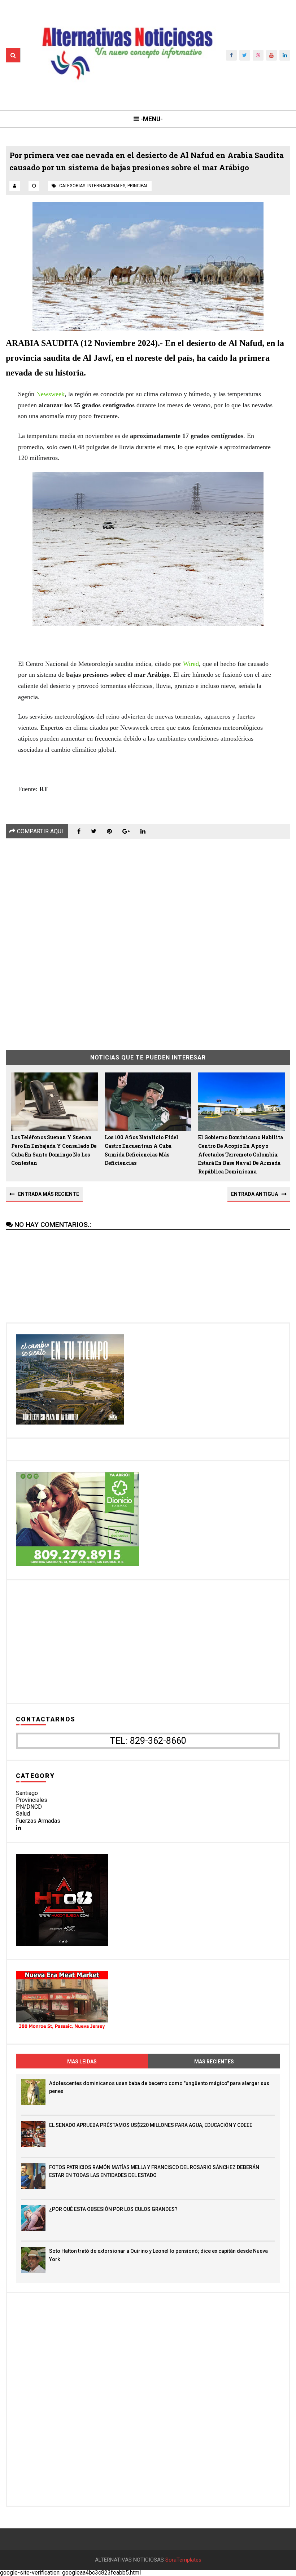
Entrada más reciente (49, 1194)
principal (138, 186)
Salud (23, 1814)
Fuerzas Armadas (38, 1821)
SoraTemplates (183, 2560)
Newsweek (50, 394)
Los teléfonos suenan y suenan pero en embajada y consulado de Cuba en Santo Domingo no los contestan (54, 1150)
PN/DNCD (29, 1807)
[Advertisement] (148, 939)
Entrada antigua (254, 1194)
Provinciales (32, 1800)
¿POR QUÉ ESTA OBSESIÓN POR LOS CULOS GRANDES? (113, 2209)
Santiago (27, 1793)
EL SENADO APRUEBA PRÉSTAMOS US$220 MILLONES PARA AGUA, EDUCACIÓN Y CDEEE (151, 2125)
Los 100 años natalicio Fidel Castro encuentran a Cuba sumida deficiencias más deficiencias (142, 1150)
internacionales (106, 186)
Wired (191, 664)
